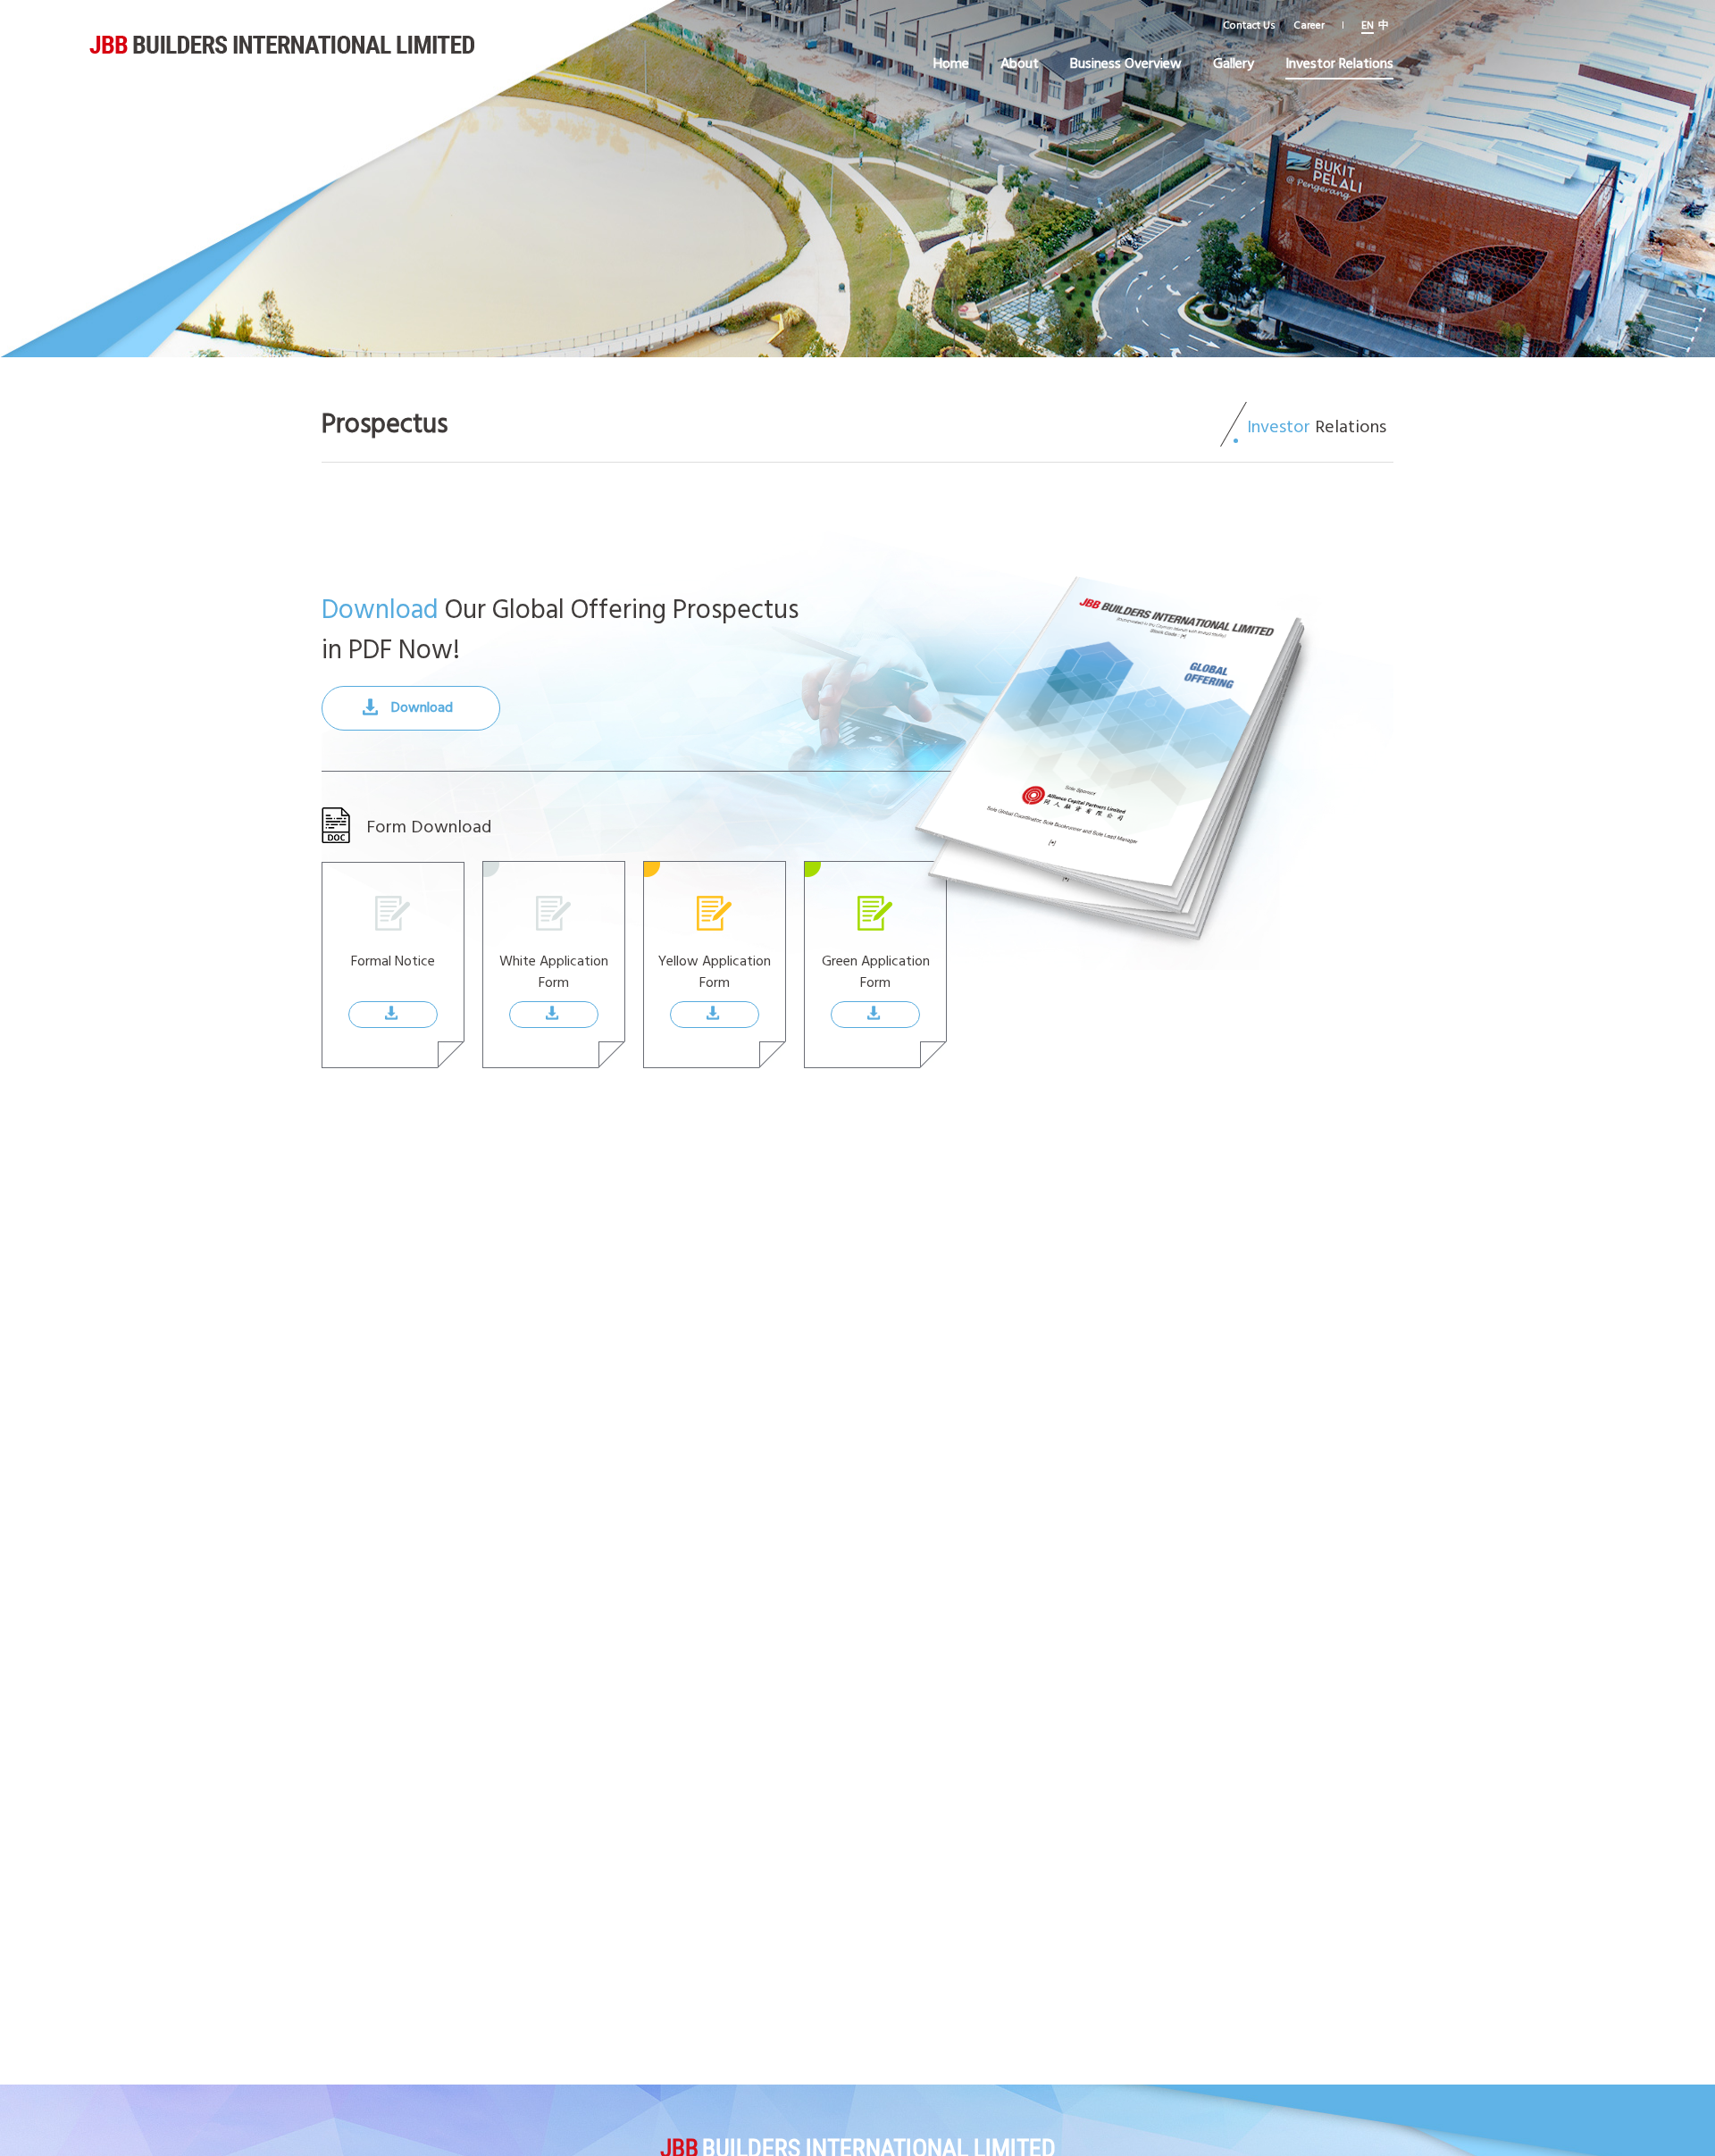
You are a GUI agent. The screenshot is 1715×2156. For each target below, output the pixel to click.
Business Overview (1126, 63)
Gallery (1234, 63)
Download (422, 706)
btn (405, 1021)
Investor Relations (1339, 63)
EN (1368, 24)
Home (951, 63)
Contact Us (1249, 24)
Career (1309, 24)
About (1020, 63)
